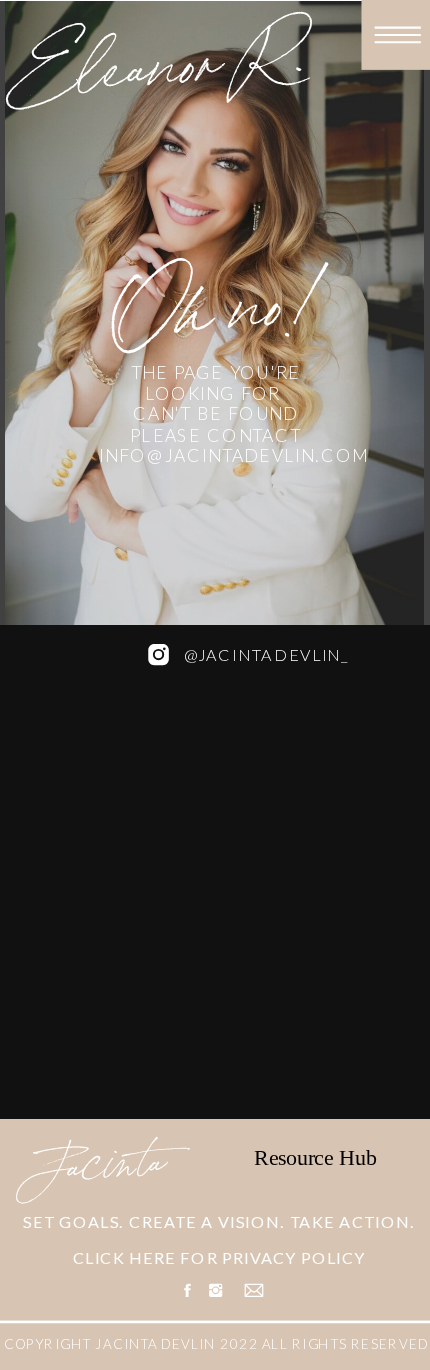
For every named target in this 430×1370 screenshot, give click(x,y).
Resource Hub (315, 1157)
